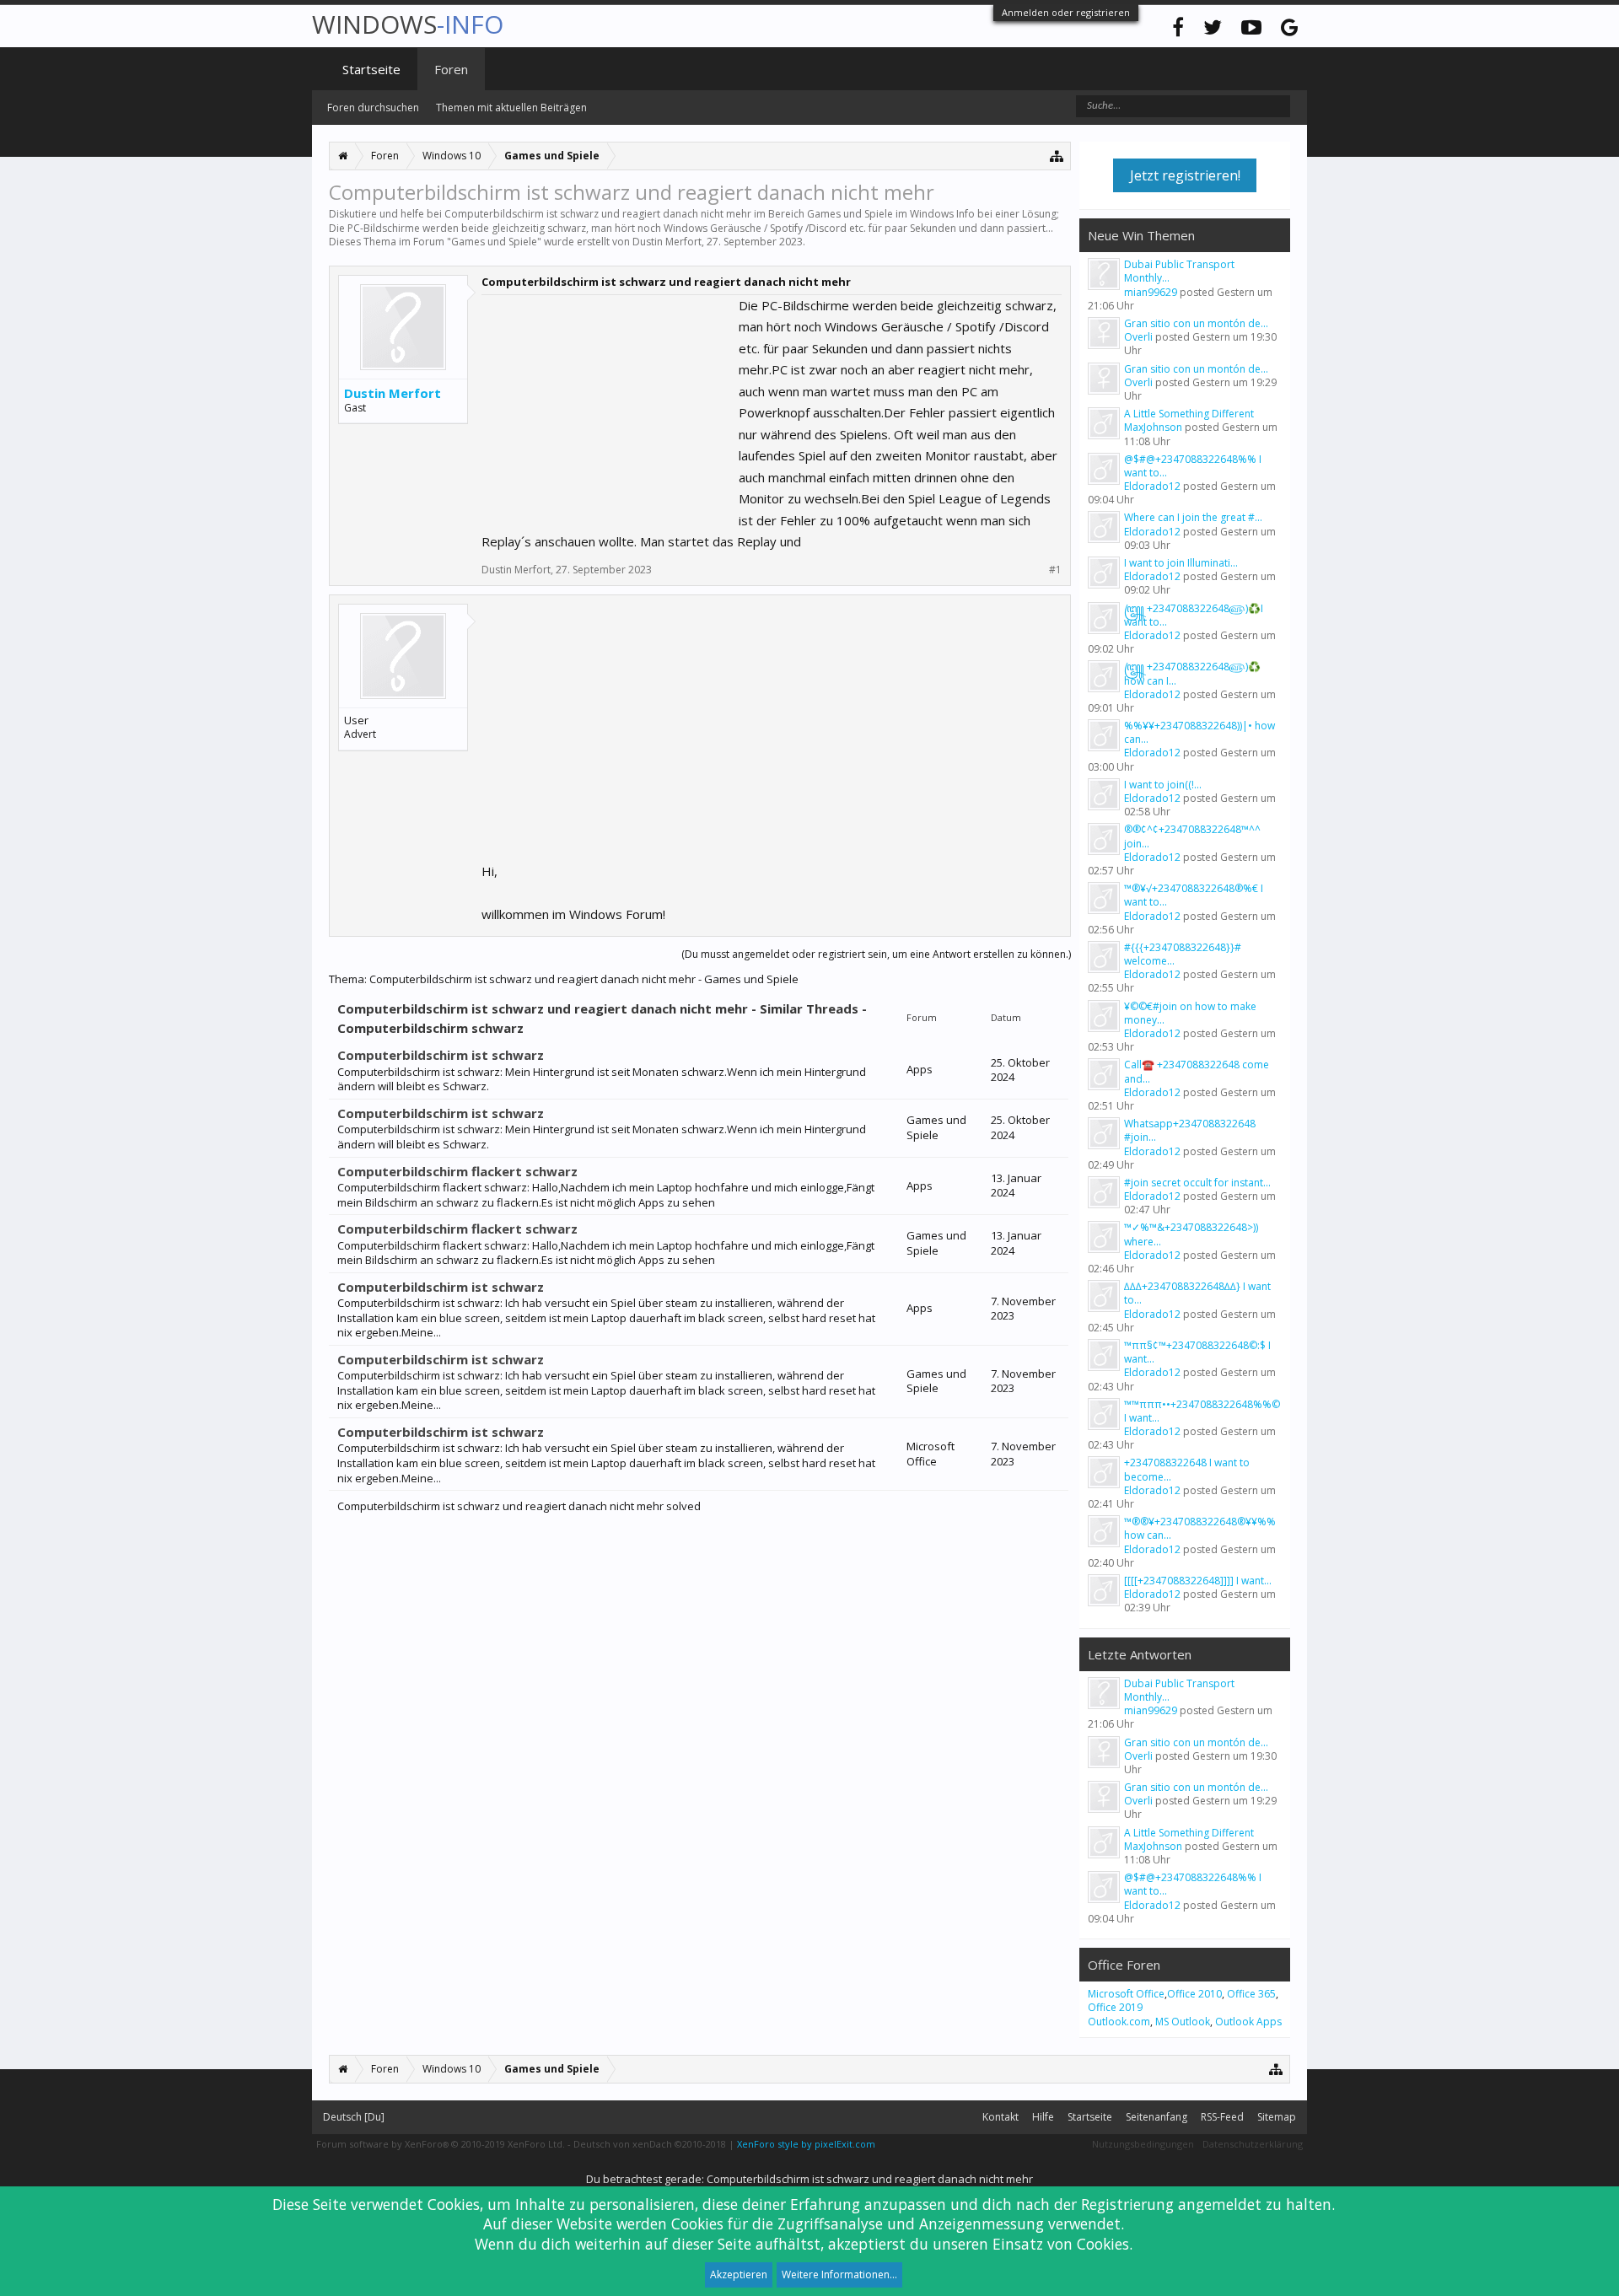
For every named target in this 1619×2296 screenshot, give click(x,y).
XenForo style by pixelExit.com (806, 2144)
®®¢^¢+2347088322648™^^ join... (1192, 836)
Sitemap (1277, 2117)
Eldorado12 (1152, 486)
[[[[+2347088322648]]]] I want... (1198, 1581)
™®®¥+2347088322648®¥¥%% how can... (1200, 1528)
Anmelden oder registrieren (1066, 12)
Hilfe (1043, 2117)
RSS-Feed (1222, 2117)
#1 (1055, 570)
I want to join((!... (1163, 785)
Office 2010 (1194, 1994)
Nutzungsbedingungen (1143, 2144)
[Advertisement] (608, 401)
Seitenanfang (1156, 2117)
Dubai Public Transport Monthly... (1179, 271)
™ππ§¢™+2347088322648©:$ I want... (1197, 1352)
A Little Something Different (1189, 414)
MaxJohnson (1153, 427)
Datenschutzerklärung (1253, 2144)
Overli (1138, 337)
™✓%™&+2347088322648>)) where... (1191, 1234)
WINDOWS (408, 24)
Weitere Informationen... (839, 2274)
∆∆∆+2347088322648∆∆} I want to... (1197, 1293)
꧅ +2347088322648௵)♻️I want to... (1194, 615)
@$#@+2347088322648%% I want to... (1193, 466)
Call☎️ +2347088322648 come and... (1197, 1071)
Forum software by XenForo (441, 2144)
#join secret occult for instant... (1197, 1183)
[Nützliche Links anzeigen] (1057, 156)
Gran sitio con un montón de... (1196, 323)
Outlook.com (1119, 2022)
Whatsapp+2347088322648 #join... (1190, 1130)
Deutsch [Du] (354, 2117)
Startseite (371, 69)
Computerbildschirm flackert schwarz (457, 1171)
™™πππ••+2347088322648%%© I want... (1202, 1411)
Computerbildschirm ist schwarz (441, 1055)
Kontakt (1000, 2117)
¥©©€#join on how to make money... (1190, 1013)
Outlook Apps (1248, 2022)
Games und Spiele (494, 242)
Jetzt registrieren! (1185, 175)
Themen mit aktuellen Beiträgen (511, 108)
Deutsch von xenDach (650, 2144)
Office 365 (1251, 1994)
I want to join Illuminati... (1181, 563)
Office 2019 (1115, 2007)
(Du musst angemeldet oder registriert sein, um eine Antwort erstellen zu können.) (876, 954)
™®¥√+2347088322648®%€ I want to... (1194, 895)
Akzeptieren (739, 2274)
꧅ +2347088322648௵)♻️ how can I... (1192, 673)
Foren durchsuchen (373, 108)
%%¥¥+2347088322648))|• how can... (1199, 732)
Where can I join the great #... (1193, 517)
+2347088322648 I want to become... (1187, 1469)
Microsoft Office (1126, 1994)
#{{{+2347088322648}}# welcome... (1183, 954)
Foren (451, 69)
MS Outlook (1183, 2022)
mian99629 (1151, 292)
